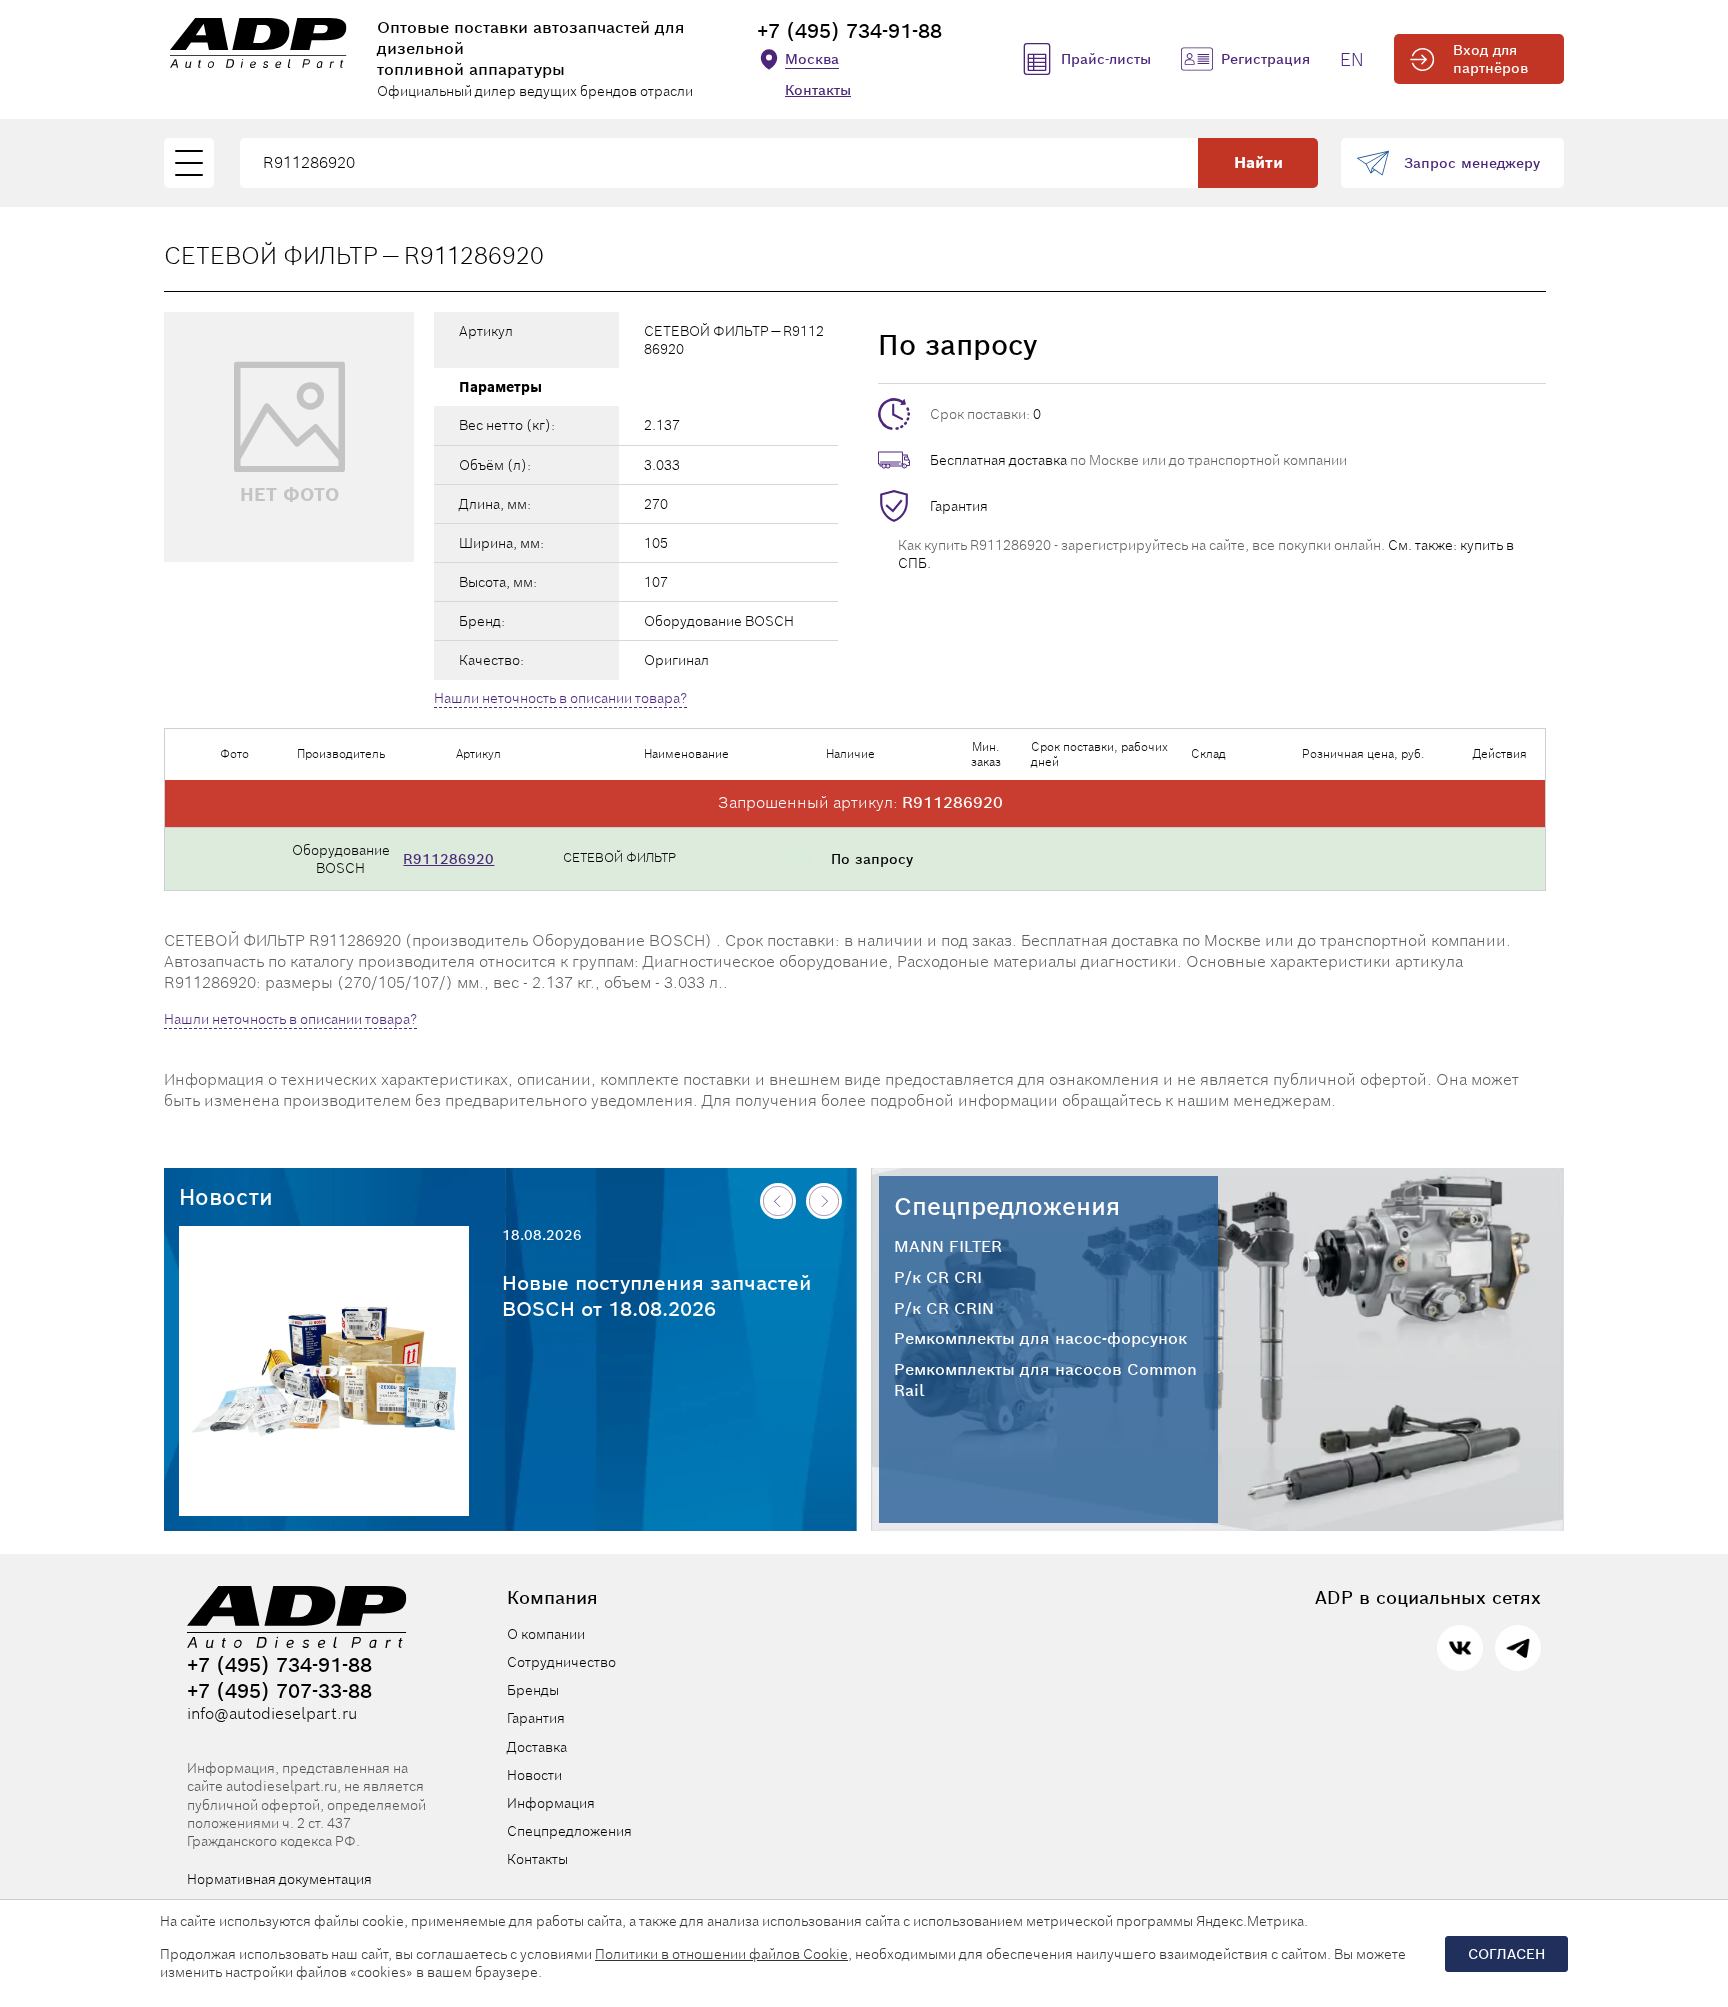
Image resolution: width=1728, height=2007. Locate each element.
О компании (546, 1634)
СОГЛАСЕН (1506, 1954)
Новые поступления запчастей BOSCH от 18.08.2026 (657, 1296)
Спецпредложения (1007, 1206)
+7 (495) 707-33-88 (279, 1691)
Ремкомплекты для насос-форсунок (1040, 1339)
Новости (226, 1197)
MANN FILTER (948, 1247)
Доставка (537, 1747)
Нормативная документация (279, 1879)
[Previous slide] (778, 1201)
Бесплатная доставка (998, 460)
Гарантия (959, 506)
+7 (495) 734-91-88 (849, 31)
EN (1352, 59)
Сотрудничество (561, 1662)
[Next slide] (824, 1201)
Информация (551, 1803)
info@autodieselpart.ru (272, 1714)
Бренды (533, 1690)
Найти (1258, 162)
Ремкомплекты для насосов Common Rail (1045, 1380)
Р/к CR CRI (938, 1278)
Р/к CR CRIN (944, 1309)
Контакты (818, 90)
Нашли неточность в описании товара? (560, 698)
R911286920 (448, 859)
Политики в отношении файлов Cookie (721, 1954)
